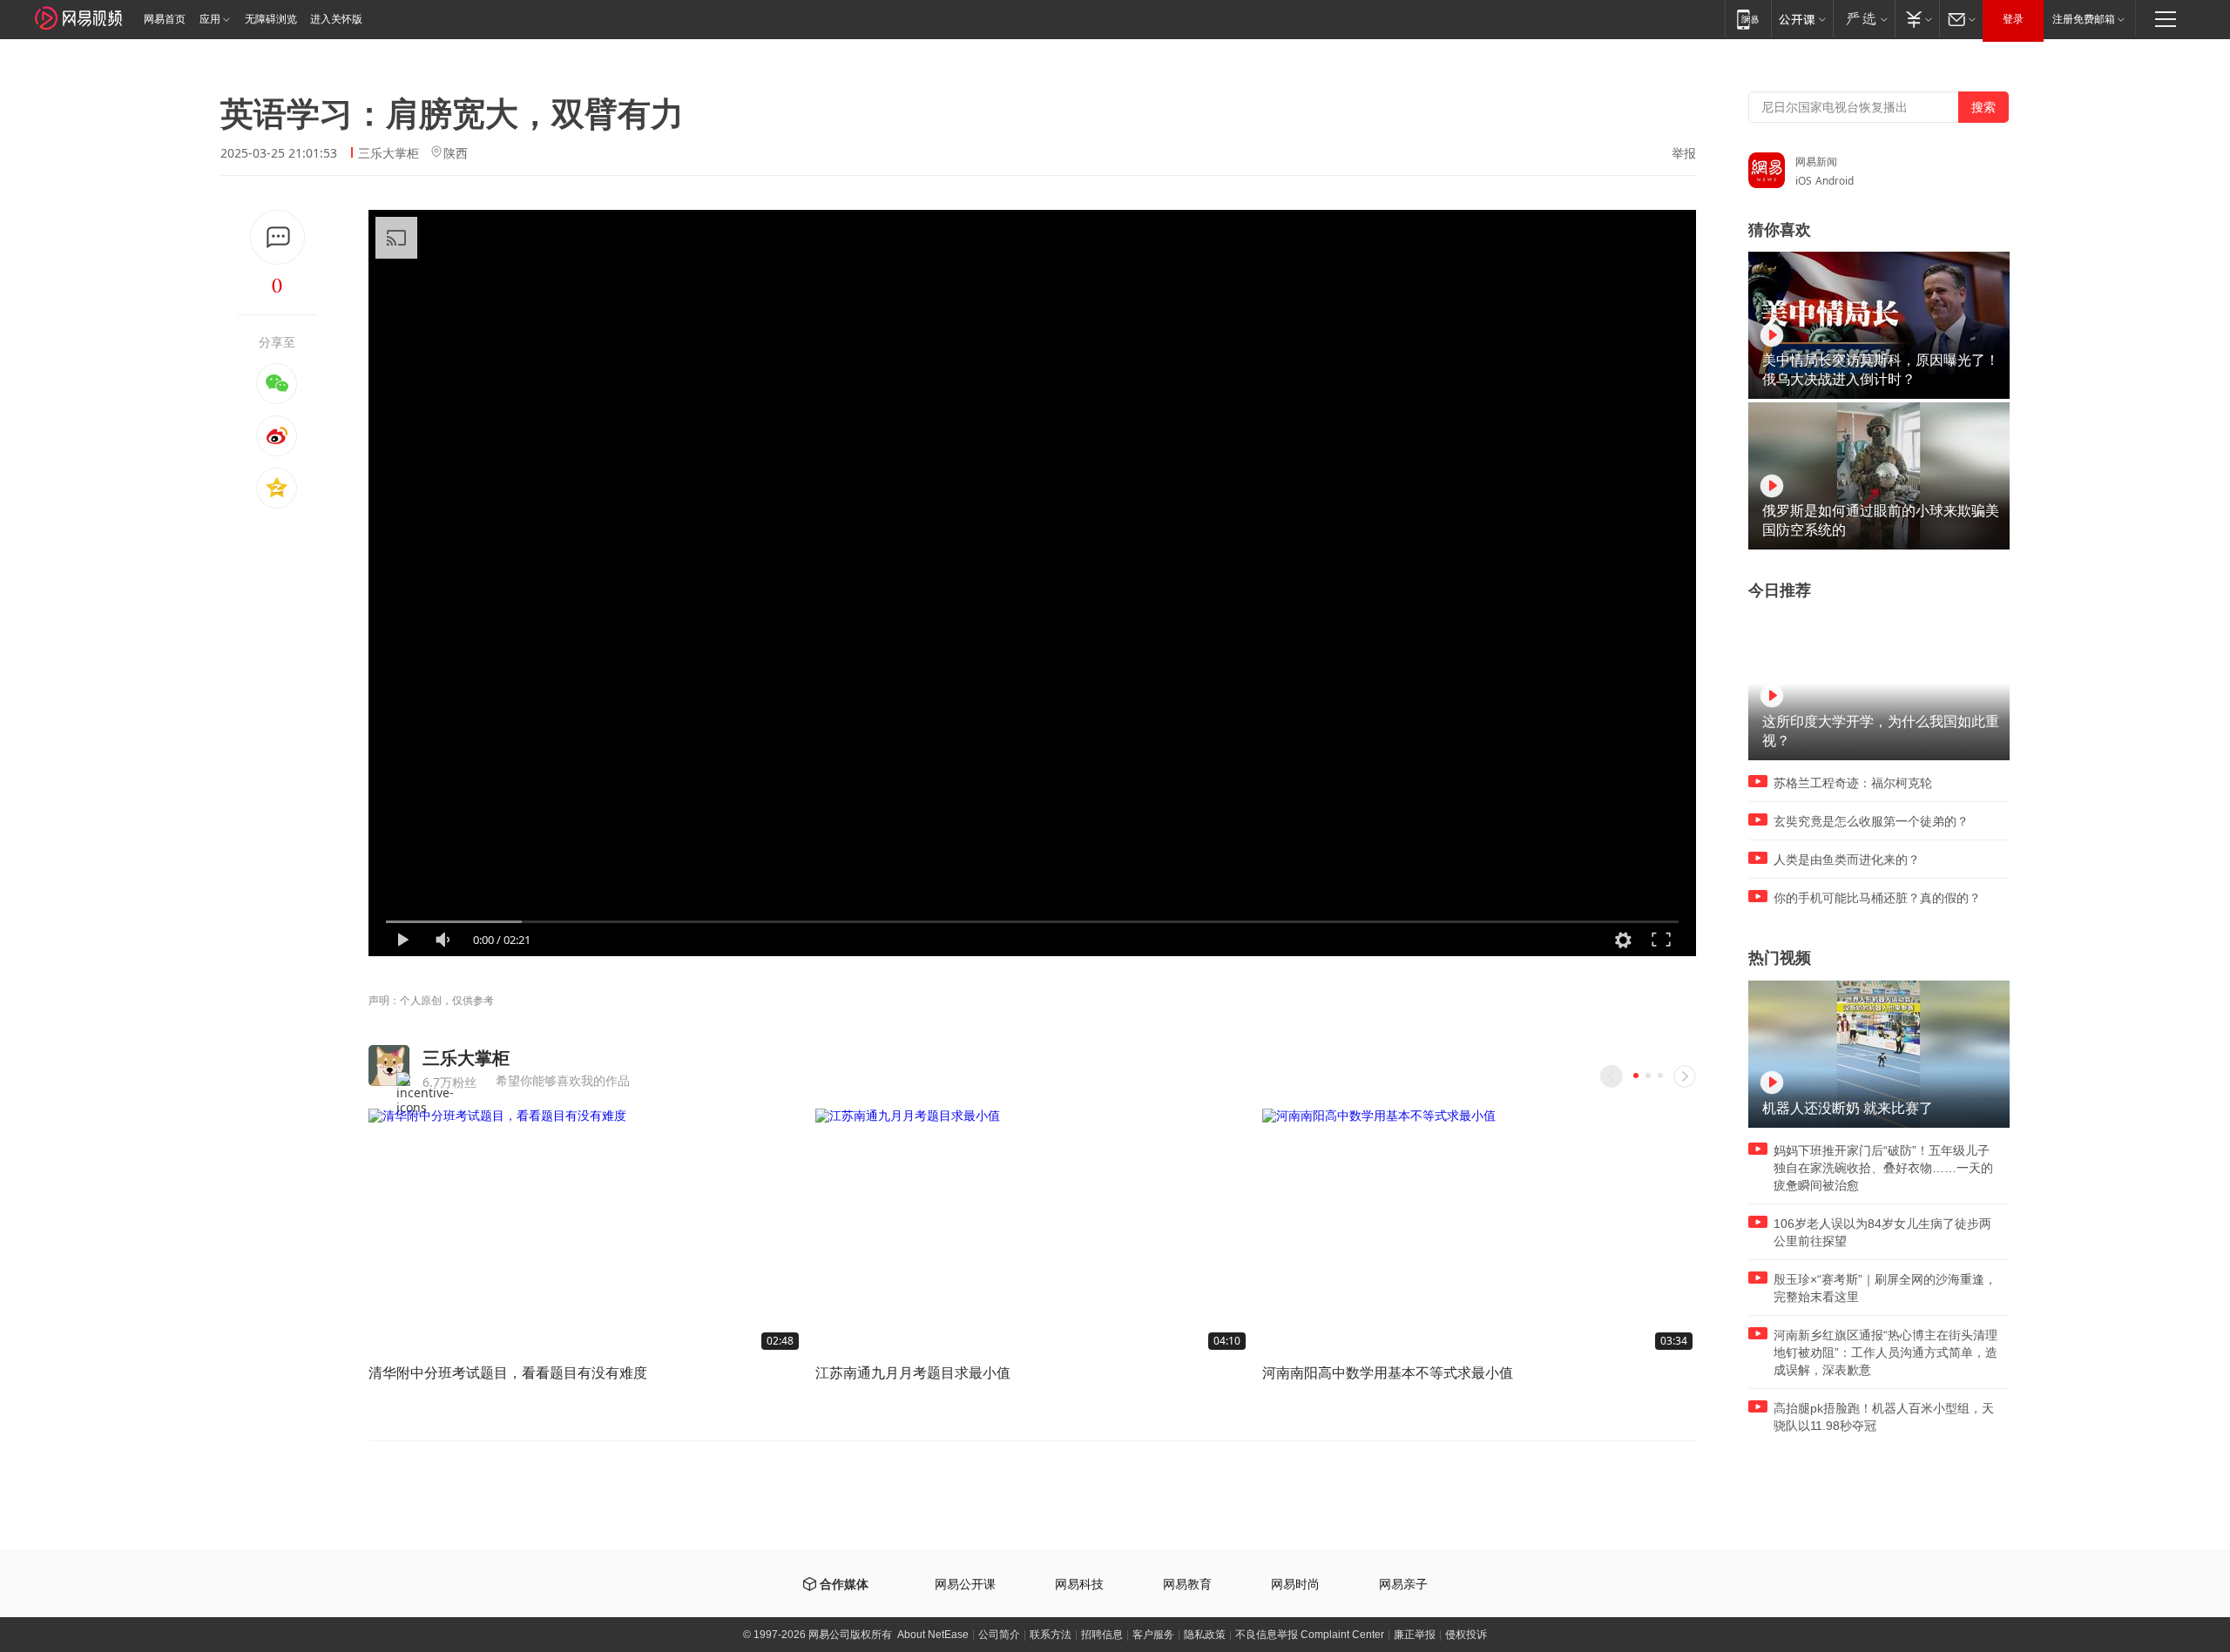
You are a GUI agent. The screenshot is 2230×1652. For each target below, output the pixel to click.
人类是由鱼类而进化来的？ (1847, 860)
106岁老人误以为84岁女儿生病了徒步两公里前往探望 (1882, 1232)
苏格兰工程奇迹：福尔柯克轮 (1853, 783)
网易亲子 (1403, 1585)
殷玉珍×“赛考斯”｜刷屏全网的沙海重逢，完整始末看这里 (1885, 1288)
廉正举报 (1415, 1635)
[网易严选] (1864, 19)
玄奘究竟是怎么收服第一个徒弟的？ (1871, 821)
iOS (1804, 181)
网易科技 (1079, 1585)
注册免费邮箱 (2084, 19)
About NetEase (933, 1635)
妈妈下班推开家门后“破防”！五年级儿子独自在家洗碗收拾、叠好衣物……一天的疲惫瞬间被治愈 (1883, 1168)
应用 (210, 19)
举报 (1684, 153)
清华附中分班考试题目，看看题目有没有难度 (508, 1372)
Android (1835, 181)
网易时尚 (1295, 1585)
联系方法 (1051, 1635)
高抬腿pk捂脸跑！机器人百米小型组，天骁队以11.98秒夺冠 (1884, 1417)
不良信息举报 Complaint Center (1310, 1635)
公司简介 (999, 1635)
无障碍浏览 (271, 19)
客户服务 (1153, 1635)
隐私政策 (1205, 1635)
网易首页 (165, 19)
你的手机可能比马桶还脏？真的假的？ (1877, 898)
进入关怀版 (336, 19)
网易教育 (1187, 1585)
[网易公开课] (1802, 19)
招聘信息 (1102, 1635)
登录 (2013, 19)
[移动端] (1748, 19)
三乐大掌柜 (389, 153)
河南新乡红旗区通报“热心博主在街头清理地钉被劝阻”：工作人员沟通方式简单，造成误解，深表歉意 (1885, 1352)
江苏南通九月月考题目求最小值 (913, 1372)
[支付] (1917, 19)
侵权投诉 (1466, 1635)
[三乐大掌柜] (389, 1065)
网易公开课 (965, 1585)
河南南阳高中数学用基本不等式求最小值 (1388, 1372)
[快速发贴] (277, 237)
